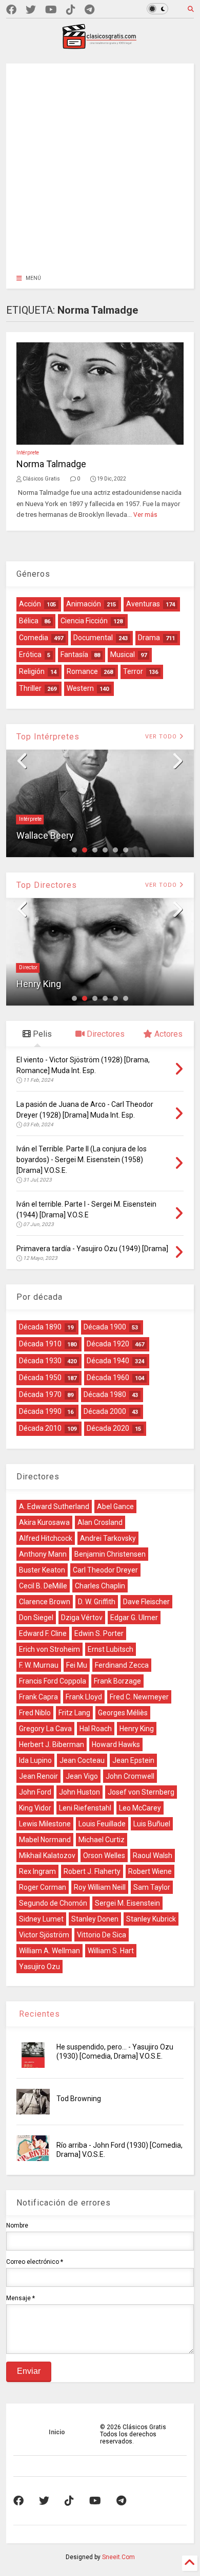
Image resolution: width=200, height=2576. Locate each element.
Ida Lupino (35, 1760)
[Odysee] (51, 10)
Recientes (38, 2014)
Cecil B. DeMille (43, 1586)
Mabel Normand (45, 1840)
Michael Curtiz (102, 1840)
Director (28, 967)
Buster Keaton (42, 1570)
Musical (123, 654)
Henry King (39, 984)
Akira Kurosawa (44, 1522)
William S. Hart (111, 1951)
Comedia (34, 638)
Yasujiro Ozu (39, 1967)
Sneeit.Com (118, 2557)
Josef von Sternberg (141, 1792)
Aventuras (143, 604)
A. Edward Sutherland (54, 1507)
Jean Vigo (82, 1776)
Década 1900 (105, 1327)
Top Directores (47, 885)
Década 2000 (105, 1411)
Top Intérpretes (48, 737)
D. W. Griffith (97, 1602)
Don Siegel (36, 1618)
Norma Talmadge (51, 464)
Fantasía (74, 654)
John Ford (35, 1792)
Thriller (30, 688)
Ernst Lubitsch (111, 1649)
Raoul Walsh (153, 1855)
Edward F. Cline (43, 1633)
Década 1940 (108, 1361)
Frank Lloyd (84, 1697)
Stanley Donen (95, 1919)
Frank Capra (38, 1697)
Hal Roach (96, 1729)
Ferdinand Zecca (122, 1665)
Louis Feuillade (102, 1824)
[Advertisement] (100, 163)
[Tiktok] (71, 10)
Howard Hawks (116, 1744)
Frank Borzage (117, 1681)
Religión (32, 671)
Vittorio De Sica (102, 1935)
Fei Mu (77, 1665)
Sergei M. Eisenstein (127, 1903)
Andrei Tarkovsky (108, 1538)
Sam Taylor (152, 1887)
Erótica (30, 654)
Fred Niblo (35, 1713)
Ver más (145, 515)
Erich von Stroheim (49, 1649)
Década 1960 (108, 1378)
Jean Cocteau (82, 1760)
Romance (82, 671)
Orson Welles (104, 1855)
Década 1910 (40, 1344)
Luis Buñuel (152, 1824)
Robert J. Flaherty (92, 1871)
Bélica (29, 621)
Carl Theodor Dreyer (105, 1570)
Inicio (57, 2432)
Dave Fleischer (146, 1602)
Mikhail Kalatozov (47, 1855)
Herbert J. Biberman (52, 1744)
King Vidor (35, 1808)
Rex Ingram (37, 1871)
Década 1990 (40, 1411)
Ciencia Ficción (84, 621)
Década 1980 (105, 1394)
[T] (89, 10)
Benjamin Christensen (110, 1554)
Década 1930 (40, 1361)
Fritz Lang (74, 1713)
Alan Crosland (100, 1522)
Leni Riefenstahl (85, 1808)
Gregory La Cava (45, 1729)
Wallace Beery (45, 835)
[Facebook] (11, 10)
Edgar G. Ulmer (134, 1618)
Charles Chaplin (100, 1586)
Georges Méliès (123, 1713)
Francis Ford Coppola (53, 1681)
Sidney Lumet (41, 1919)
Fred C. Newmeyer (139, 1697)
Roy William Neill (100, 1887)
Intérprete (28, 453)
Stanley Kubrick (151, 1919)
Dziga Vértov (82, 1618)
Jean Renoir (38, 1776)
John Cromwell (130, 1776)
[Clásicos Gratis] (100, 46)
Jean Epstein (133, 1760)
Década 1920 (108, 1344)
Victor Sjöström (44, 1935)
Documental (93, 638)
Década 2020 (108, 1428)
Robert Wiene (150, 1871)
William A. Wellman (49, 1951)
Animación (84, 604)
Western (80, 688)
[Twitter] (31, 10)
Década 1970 (40, 1394)
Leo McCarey (140, 1808)
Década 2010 (40, 1428)
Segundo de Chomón (53, 1903)
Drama (149, 638)
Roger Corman (43, 1887)
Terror (133, 671)
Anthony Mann (43, 1554)
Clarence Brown (45, 1602)
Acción (30, 604)
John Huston (79, 1792)
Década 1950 (40, 1378)
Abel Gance (115, 1507)
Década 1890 (40, 1327)
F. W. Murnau (39, 1665)
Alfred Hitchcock (46, 1538)
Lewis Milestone (45, 1824)
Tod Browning (79, 2099)
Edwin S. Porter (99, 1633)
